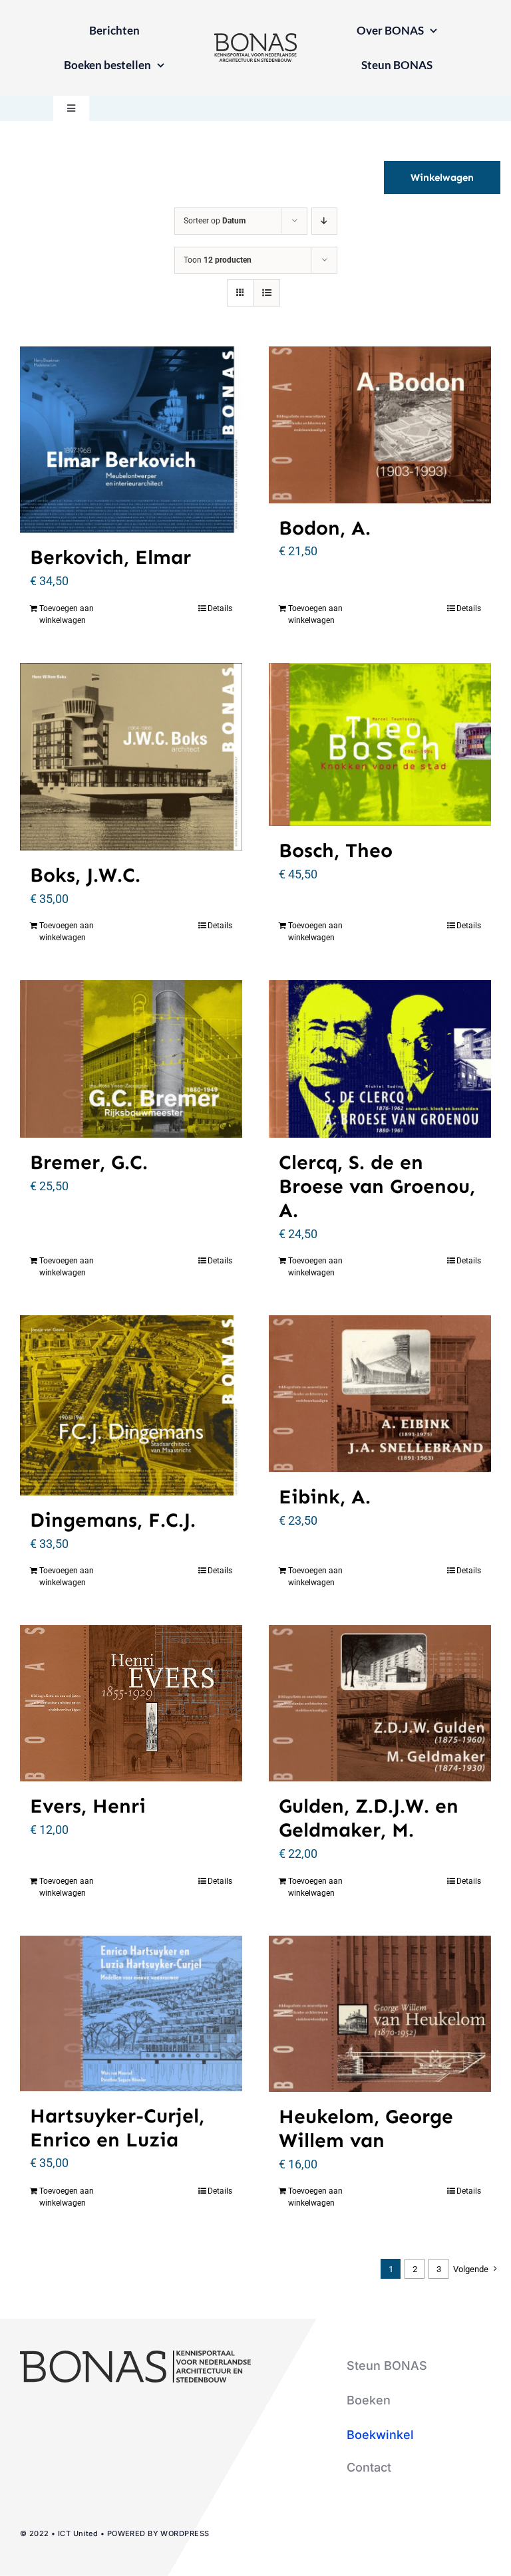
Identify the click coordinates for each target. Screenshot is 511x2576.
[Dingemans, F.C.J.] (131, 1405)
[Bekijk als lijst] (266, 293)
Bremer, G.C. (89, 1162)
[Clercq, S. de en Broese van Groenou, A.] (380, 1059)
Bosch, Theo (336, 850)
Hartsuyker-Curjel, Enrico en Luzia (117, 2128)
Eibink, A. (325, 1497)
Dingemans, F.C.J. (113, 1520)
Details (220, 608)
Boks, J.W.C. (85, 875)
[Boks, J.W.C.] (131, 757)
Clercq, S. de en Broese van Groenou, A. (377, 1186)
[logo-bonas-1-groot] (255, 39)
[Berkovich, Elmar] (131, 440)
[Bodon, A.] (380, 425)
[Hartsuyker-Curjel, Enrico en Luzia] (131, 2013)
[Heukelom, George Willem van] (380, 2014)
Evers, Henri (88, 1806)
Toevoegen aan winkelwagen (67, 614)
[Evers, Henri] (131, 1703)
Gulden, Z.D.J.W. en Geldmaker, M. (369, 1818)
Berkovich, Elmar (110, 557)
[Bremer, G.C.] (131, 1059)
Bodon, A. (325, 528)
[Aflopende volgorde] (324, 221)
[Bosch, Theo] (380, 744)
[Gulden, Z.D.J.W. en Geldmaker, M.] (380, 1703)
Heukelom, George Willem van (366, 2128)
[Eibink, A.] (380, 1394)
